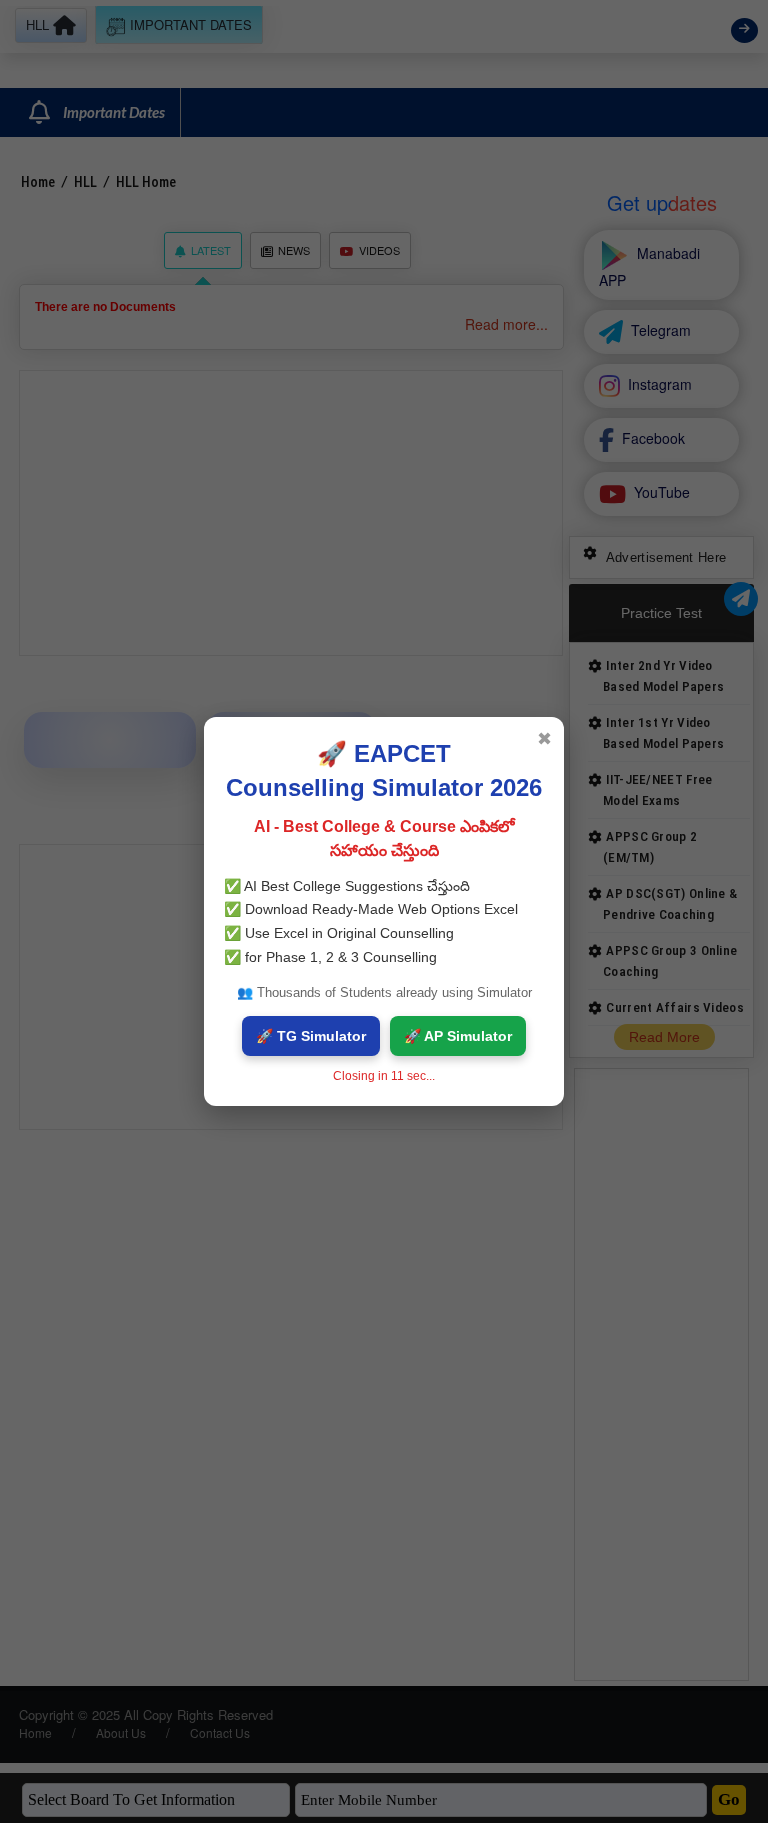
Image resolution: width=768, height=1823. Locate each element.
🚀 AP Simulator (458, 1036)
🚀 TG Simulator (311, 1036)
